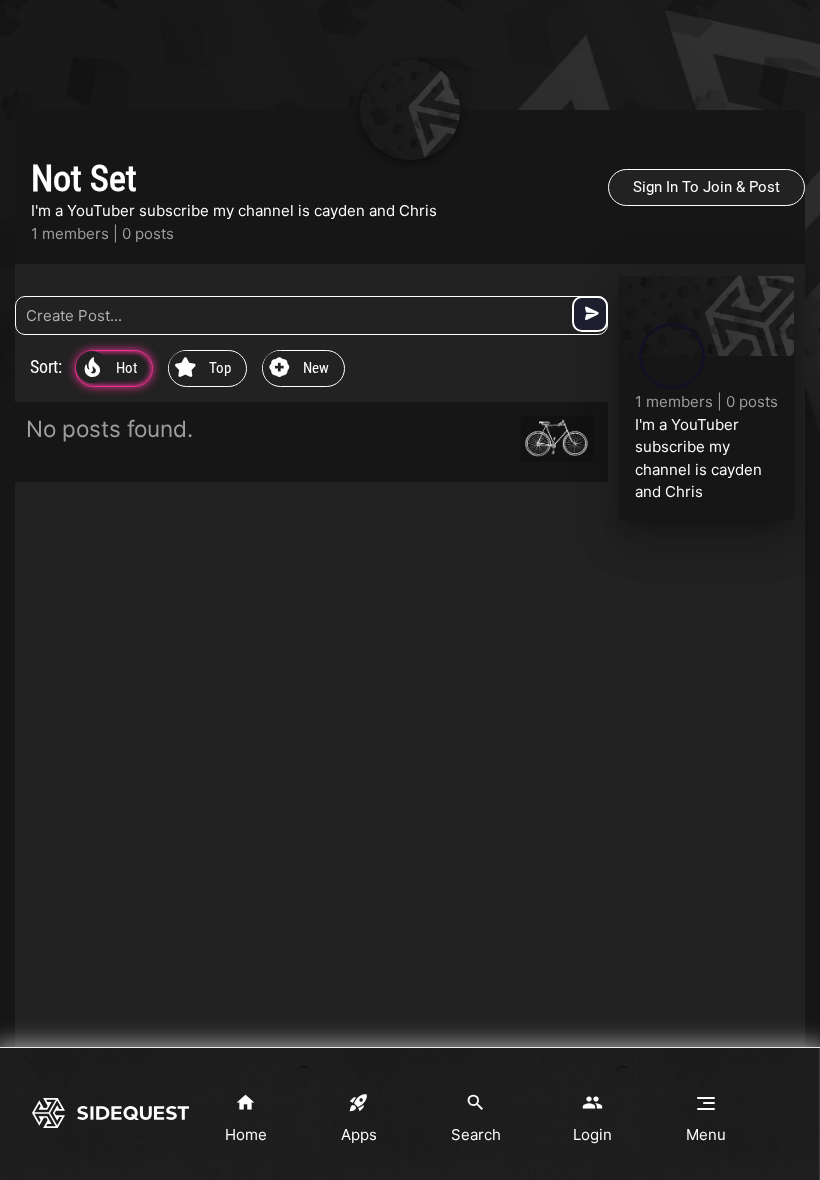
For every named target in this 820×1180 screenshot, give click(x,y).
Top (203, 369)
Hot (110, 369)
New (299, 369)
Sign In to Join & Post (706, 187)
